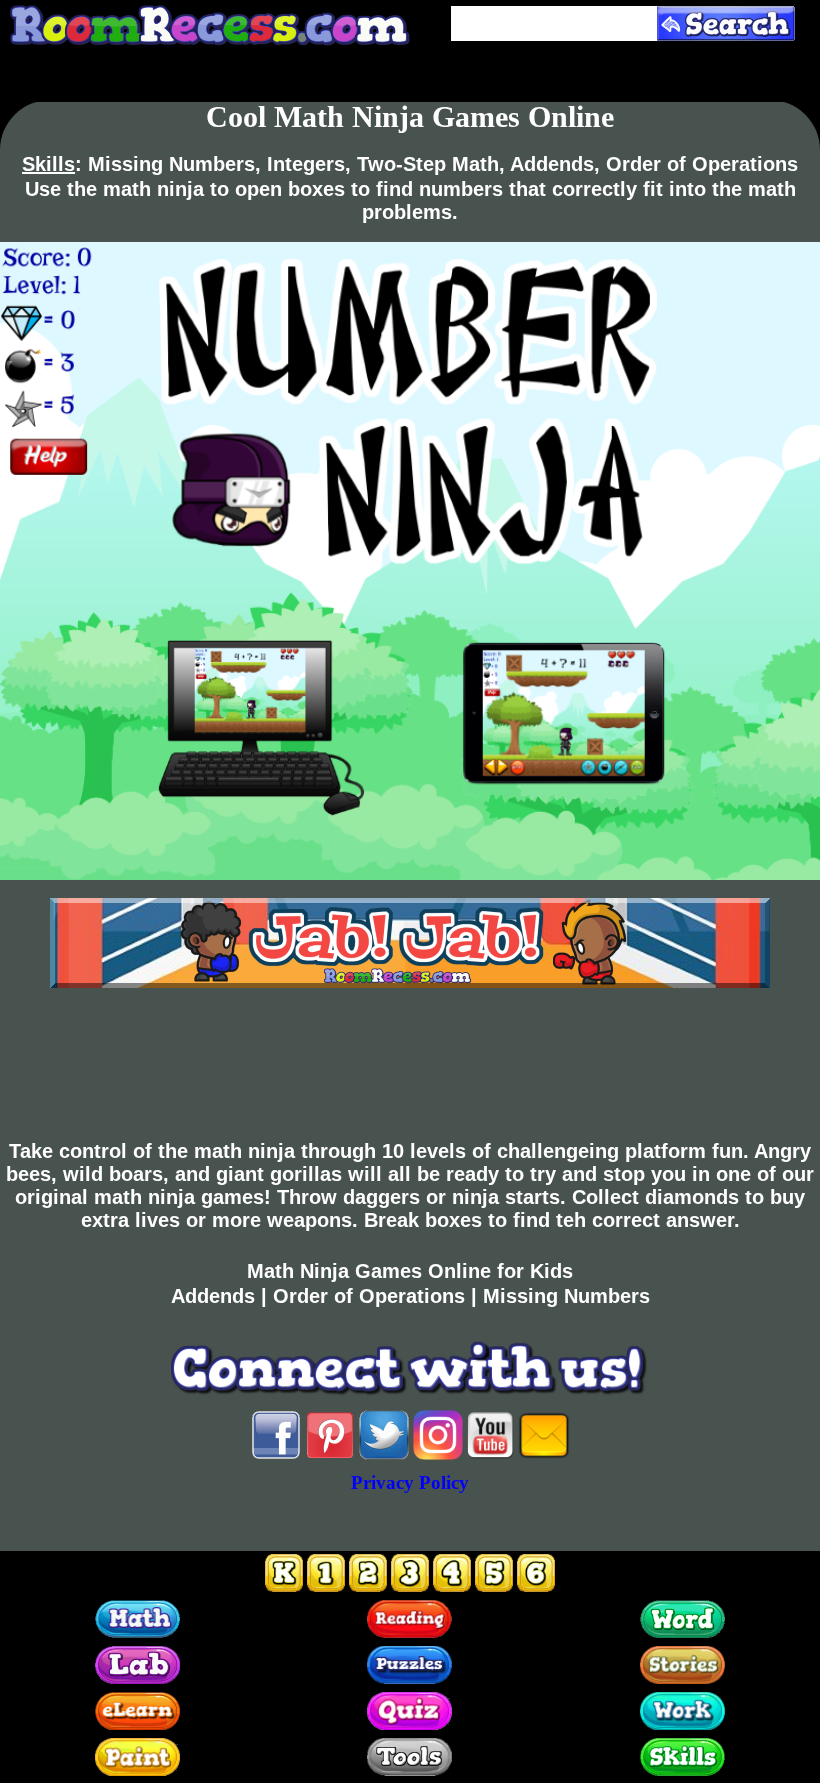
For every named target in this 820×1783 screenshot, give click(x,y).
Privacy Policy (410, 1482)
